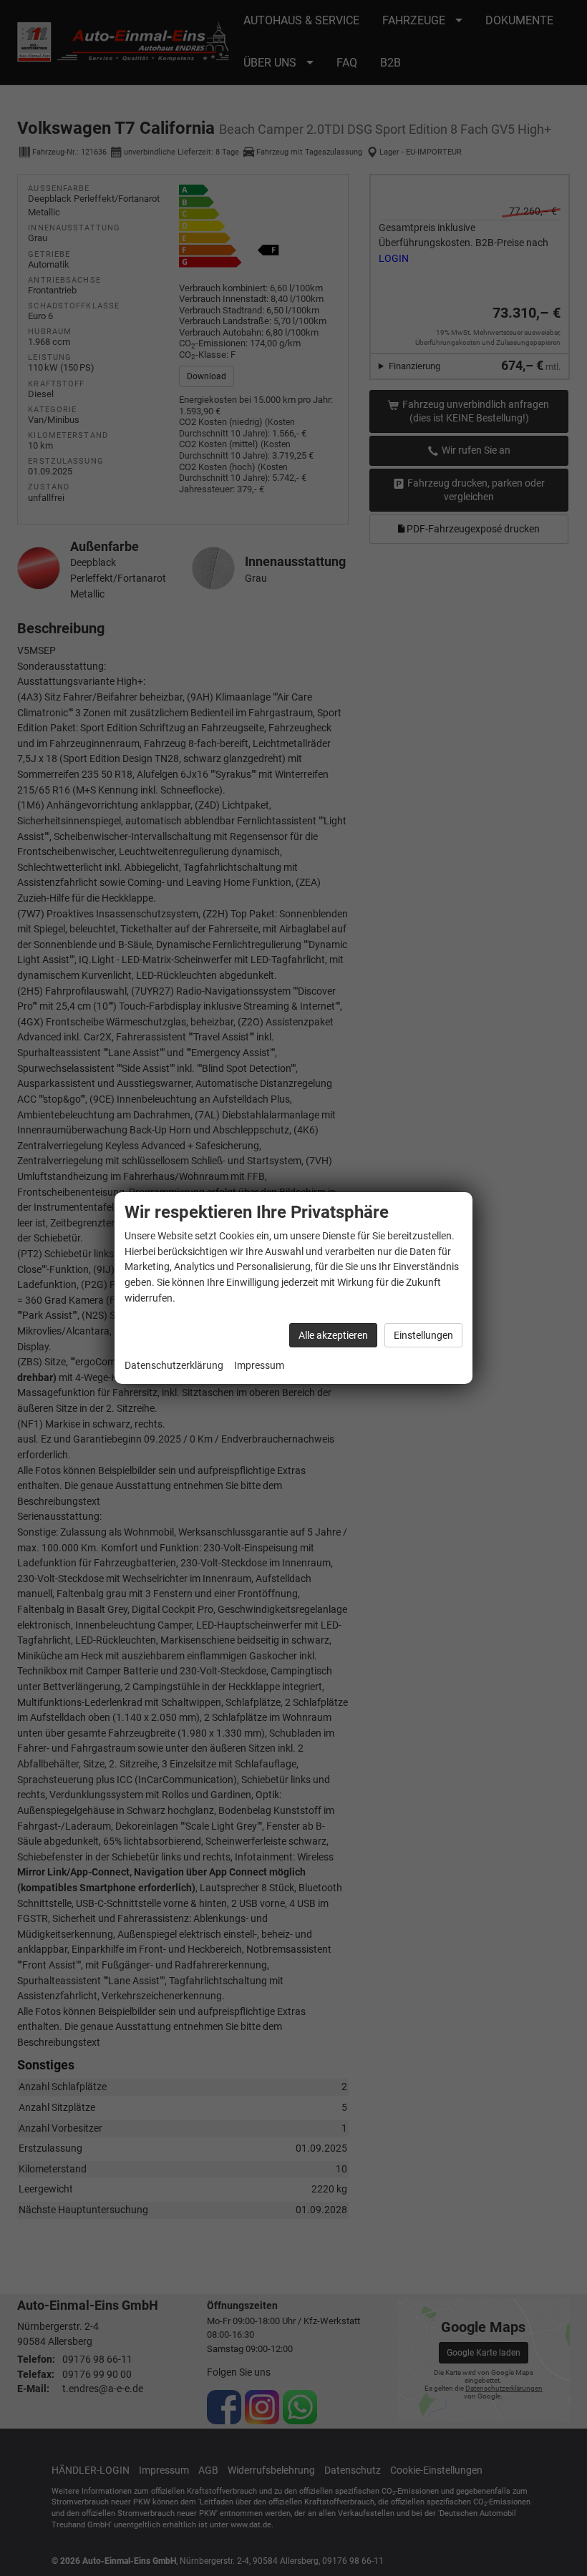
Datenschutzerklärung (174, 1366)
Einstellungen (423, 1335)
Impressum (259, 1366)
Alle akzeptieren (333, 1335)
